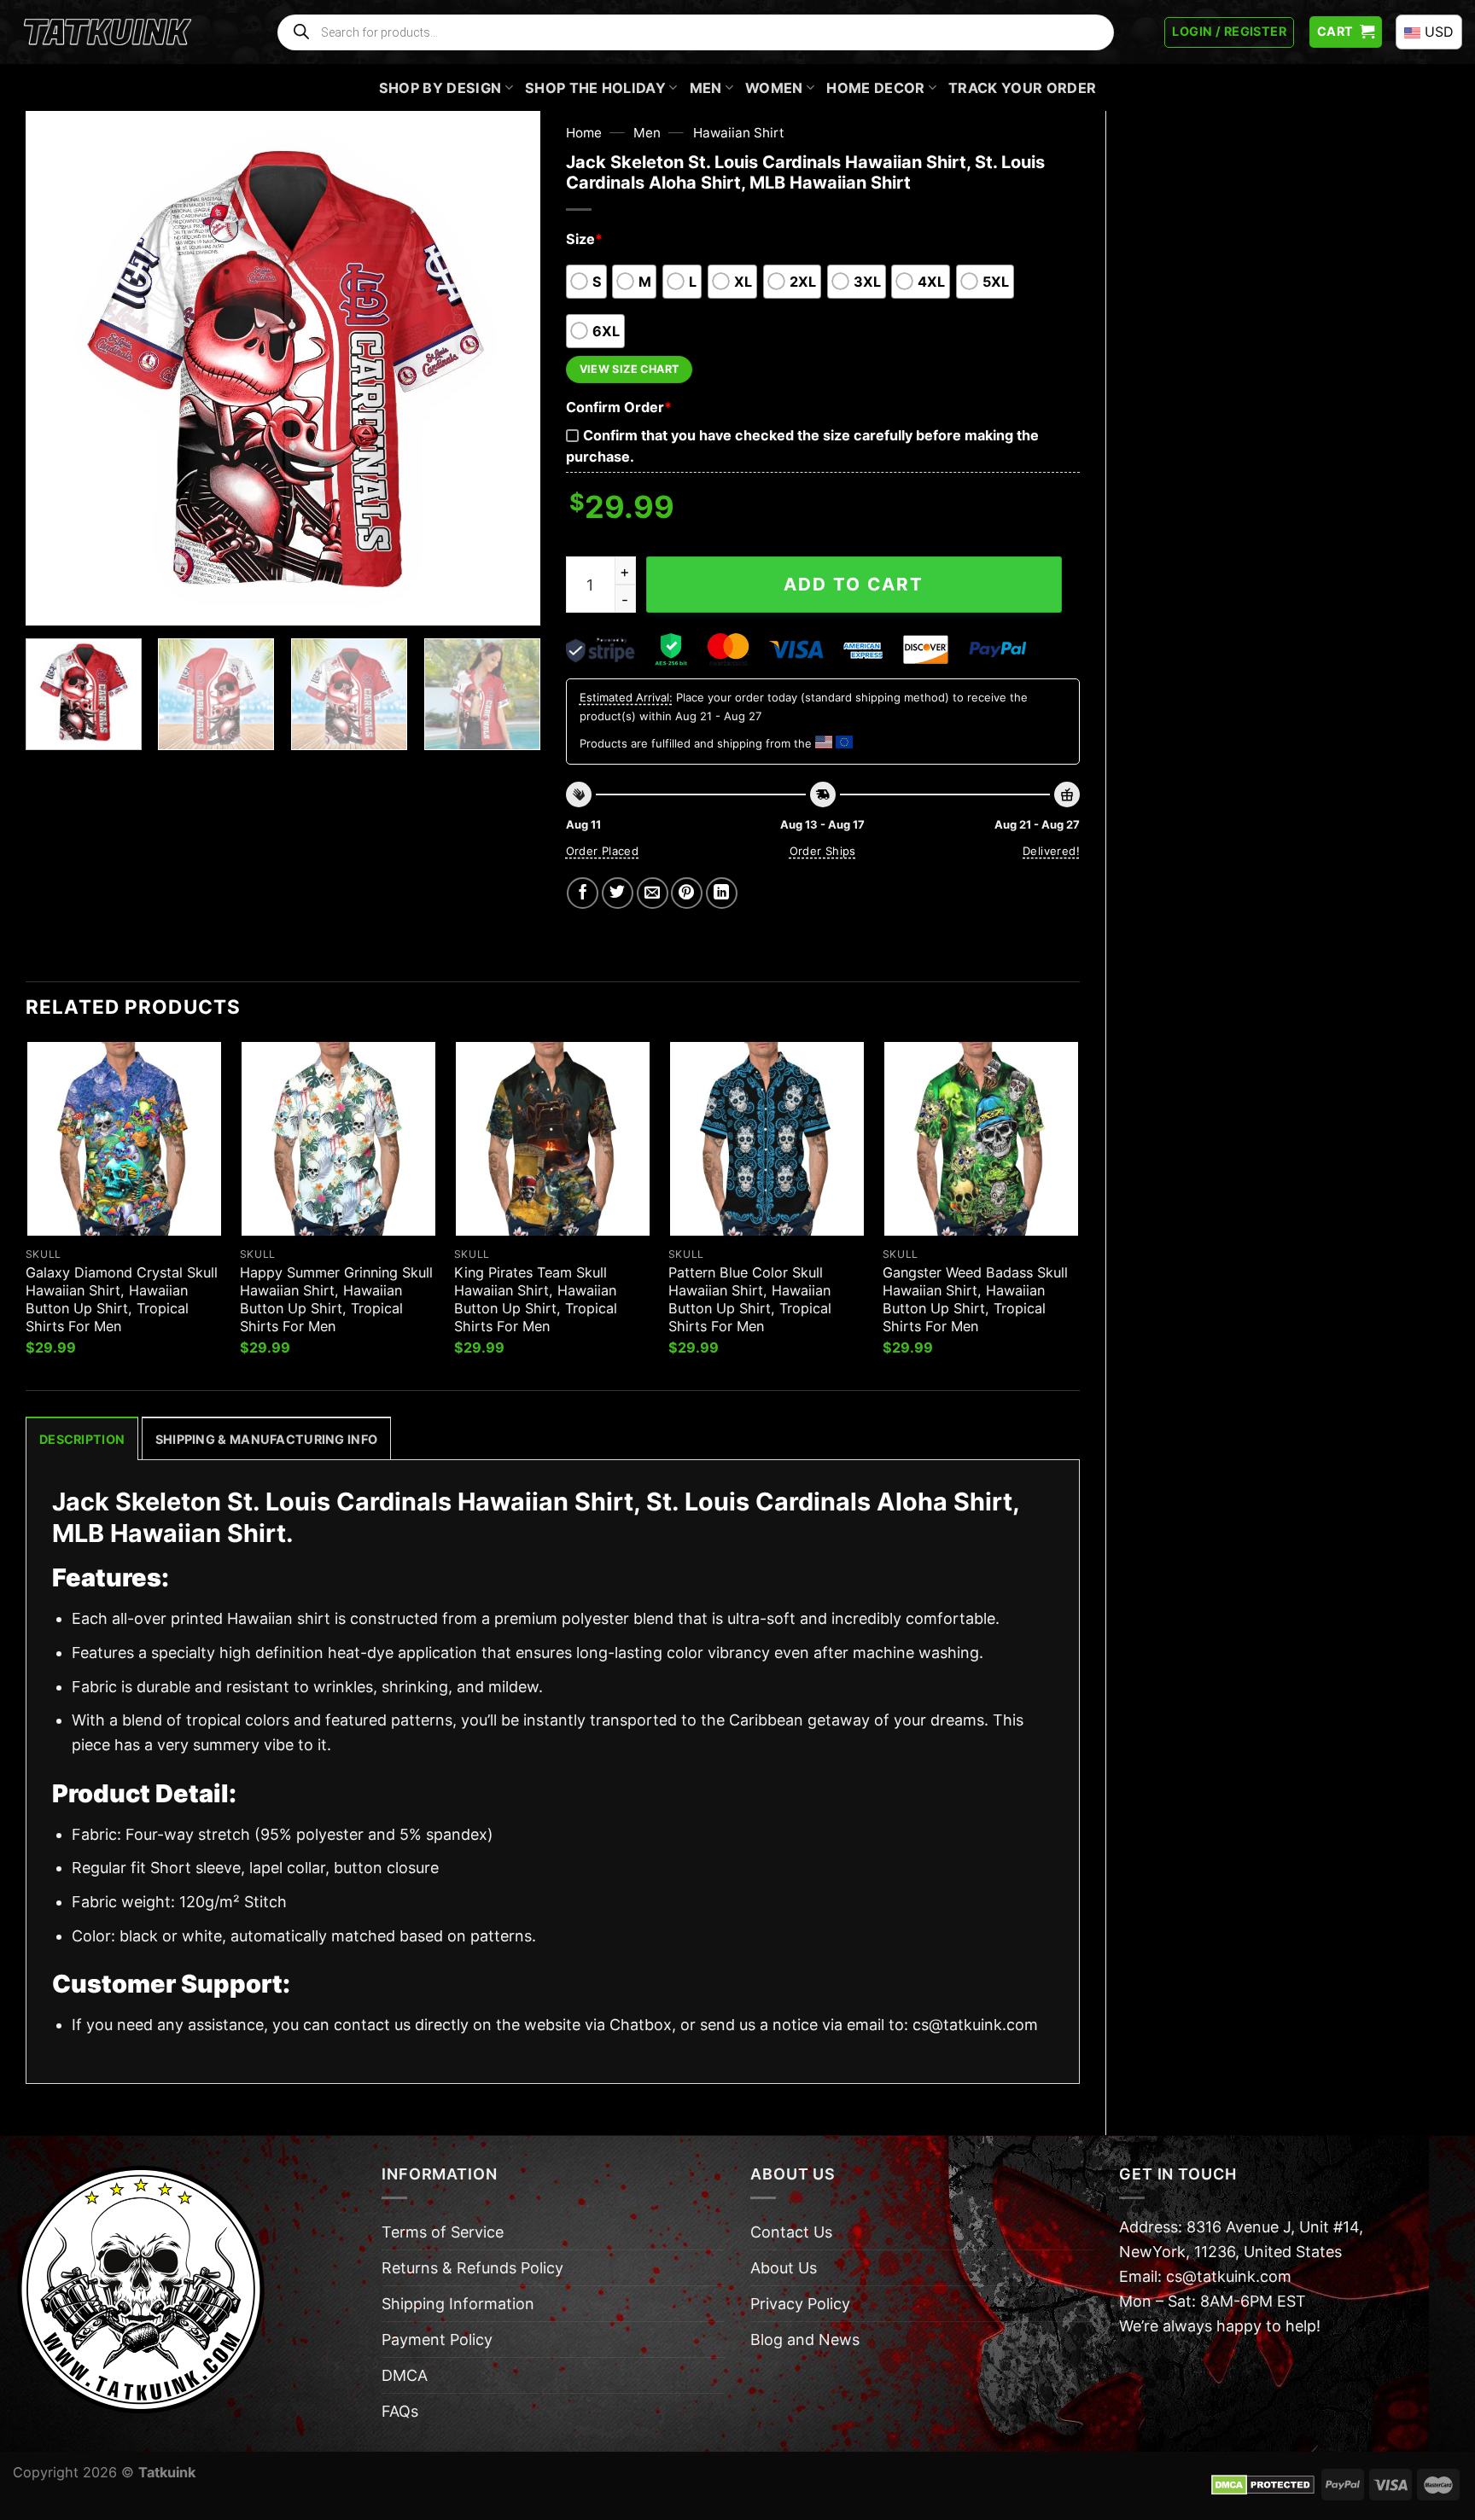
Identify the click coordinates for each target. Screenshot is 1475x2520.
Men (706, 88)
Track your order (1022, 88)
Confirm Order (619, 407)
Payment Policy (437, 2340)
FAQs (400, 2411)
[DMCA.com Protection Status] (1263, 2483)
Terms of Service (443, 2232)
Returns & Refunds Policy (472, 2268)
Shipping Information (458, 2304)
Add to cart (854, 584)
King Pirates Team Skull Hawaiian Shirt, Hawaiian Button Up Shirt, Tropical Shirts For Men (536, 1299)
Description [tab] (82, 1439)
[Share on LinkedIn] (722, 893)
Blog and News (805, 2340)
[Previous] (57, 368)
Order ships (823, 851)
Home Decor (875, 88)
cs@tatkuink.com (975, 2025)
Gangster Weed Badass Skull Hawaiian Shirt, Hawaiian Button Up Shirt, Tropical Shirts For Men (975, 1299)
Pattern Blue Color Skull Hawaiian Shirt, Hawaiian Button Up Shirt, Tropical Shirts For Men (750, 1299)
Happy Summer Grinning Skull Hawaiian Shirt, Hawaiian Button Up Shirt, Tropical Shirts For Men (336, 1299)
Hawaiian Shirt (739, 133)
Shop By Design (440, 88)
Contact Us (791, 2232)
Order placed (603, 851)
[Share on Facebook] (583, 893)
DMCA (405, 2375)
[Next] (508, 368)
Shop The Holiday (595, 88)
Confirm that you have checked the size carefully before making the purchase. (802, 446)
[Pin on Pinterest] (687, 893)
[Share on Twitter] (618, 893)
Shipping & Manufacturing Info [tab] (266, 1439)
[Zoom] (50, 602)
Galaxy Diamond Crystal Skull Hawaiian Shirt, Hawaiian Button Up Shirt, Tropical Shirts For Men (122, 1299)
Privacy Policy (800, 2304)
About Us (784, 2268)
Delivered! (1051, 851)
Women (774, 88)
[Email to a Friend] (653, 893)
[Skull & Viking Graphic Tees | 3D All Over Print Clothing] (108, 32)
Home (584, 133)
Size (584, 239)
